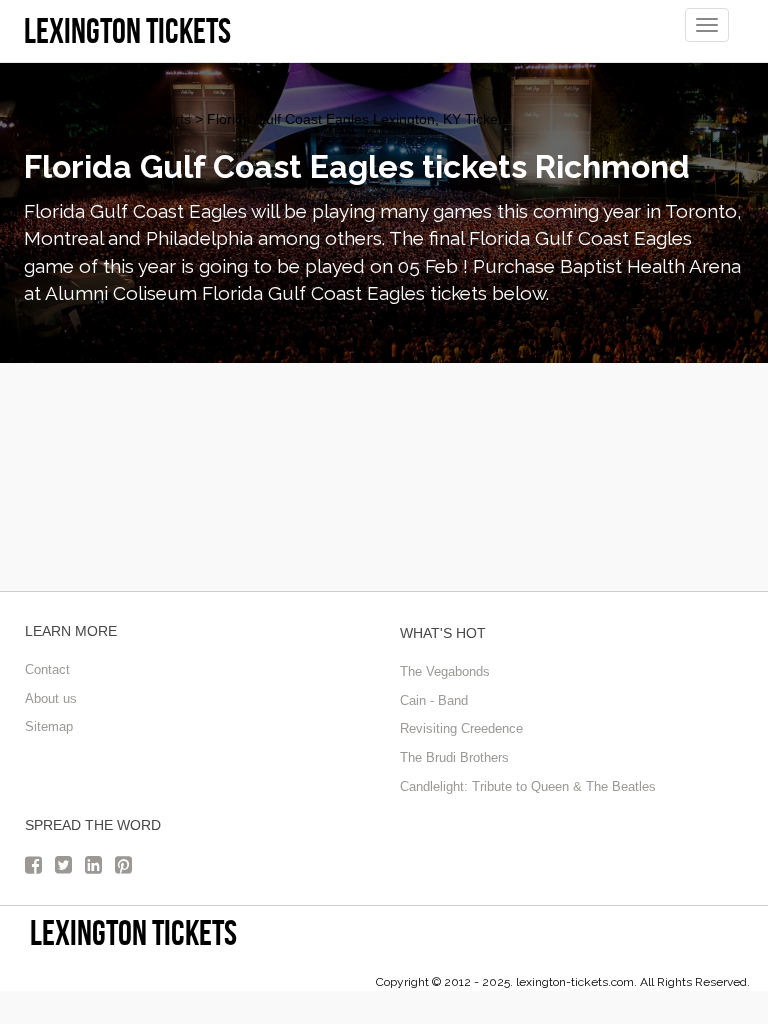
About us (51, 698)
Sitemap (49, 726)
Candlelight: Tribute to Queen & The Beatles (528, 786)
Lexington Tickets (79, 119)
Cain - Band (434, 700)
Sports (170, 119)
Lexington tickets (133, 932)
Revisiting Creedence (461, 728)
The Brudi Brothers (454, 757)
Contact (47, 669)
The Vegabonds (445, 671)
